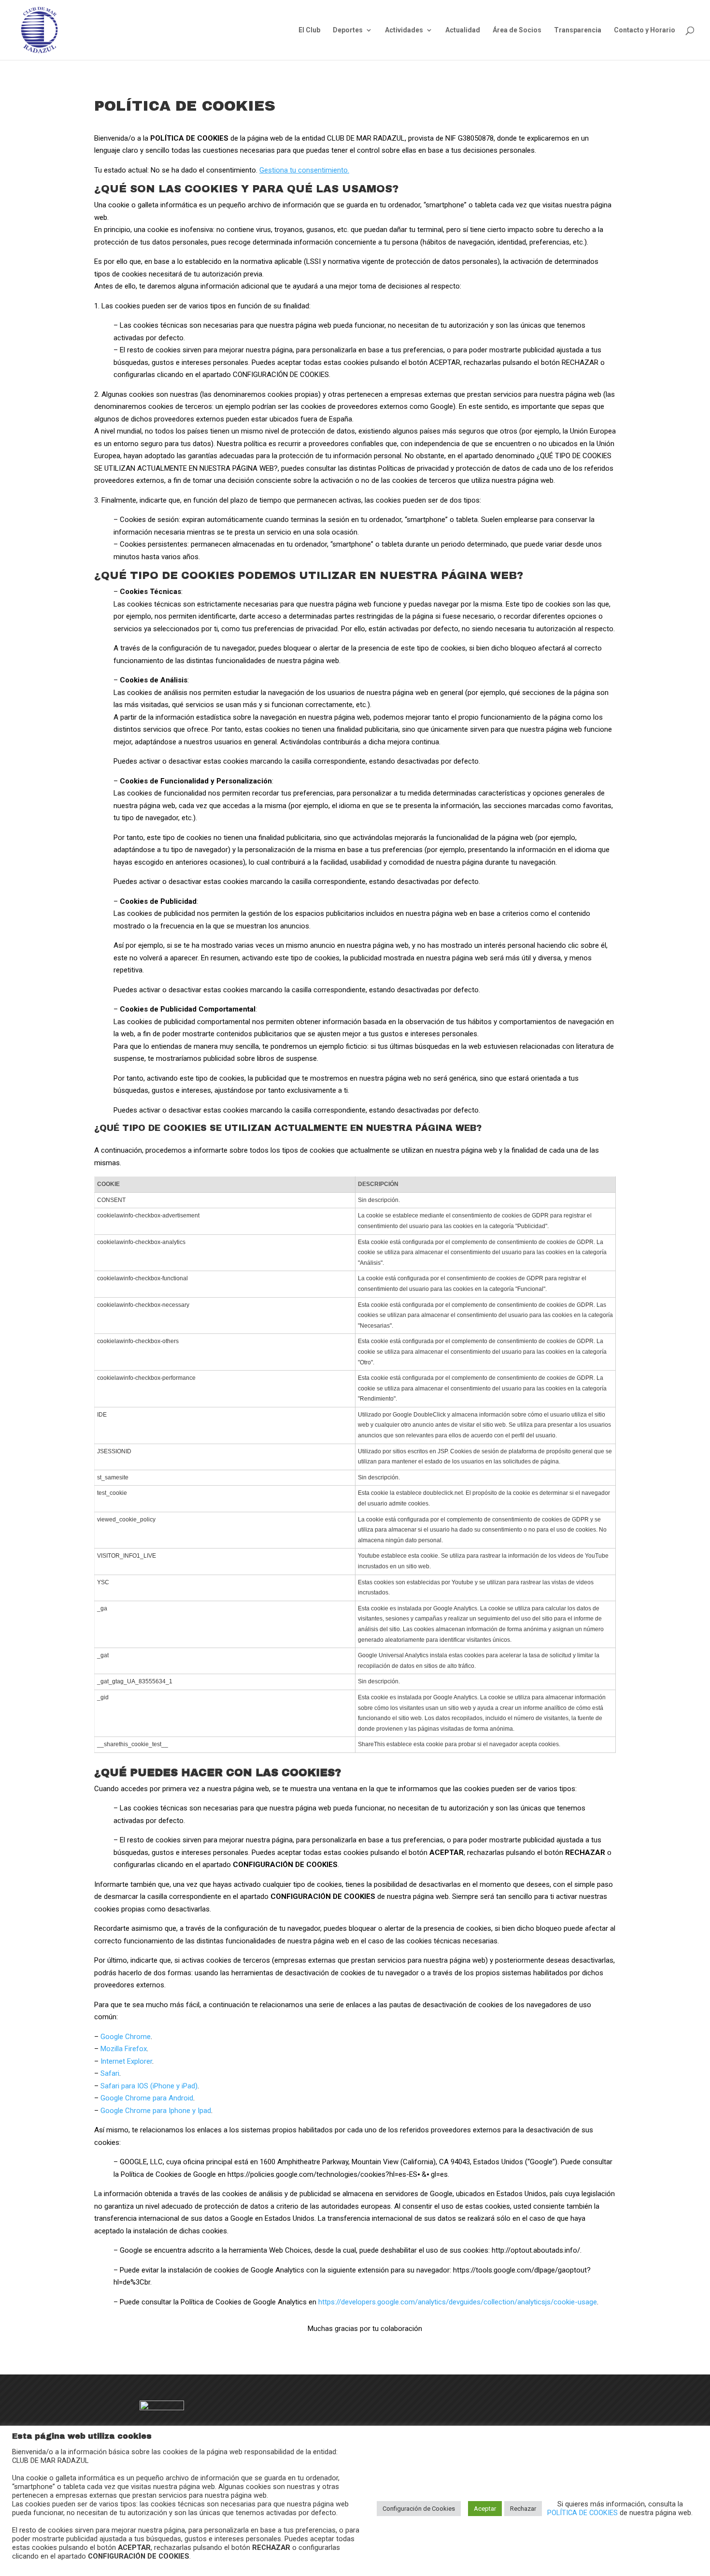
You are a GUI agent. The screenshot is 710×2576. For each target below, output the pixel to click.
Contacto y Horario (645, 30)
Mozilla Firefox (124, 2049)
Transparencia (578, 30)
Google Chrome (126, 2037)
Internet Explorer (126, 2061)
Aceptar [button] (485, 2509)
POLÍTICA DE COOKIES (583, 2513)
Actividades (404, 30)
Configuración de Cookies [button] (419, 2509)
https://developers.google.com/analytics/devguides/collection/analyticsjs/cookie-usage (458, 2302)
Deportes (348, 30)
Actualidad (463, 30)
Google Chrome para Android (147, 2098)
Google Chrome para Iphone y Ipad (156, 2111)
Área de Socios (517, 30)
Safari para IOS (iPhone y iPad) (149, 2086)
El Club (309, 30)
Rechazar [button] (523, 2509)
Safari (110, 2073)
